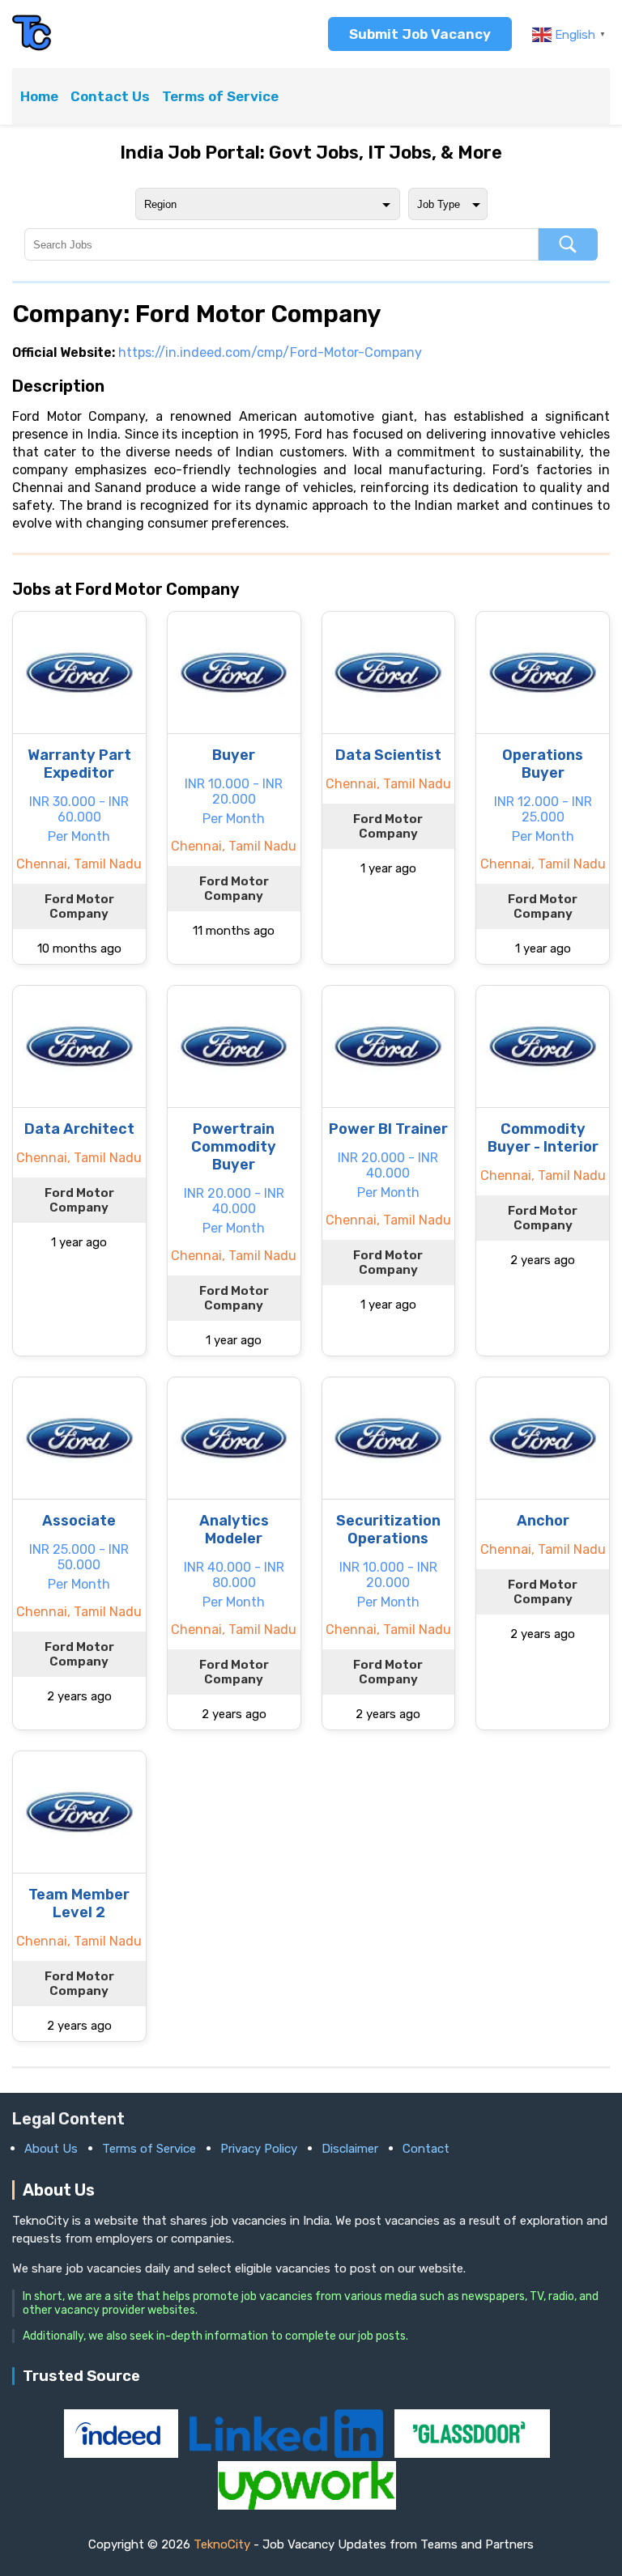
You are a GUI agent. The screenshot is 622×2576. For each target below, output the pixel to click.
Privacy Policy (259, 2149)
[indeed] (123, 2453)
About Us (51, 2149)
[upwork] (307, 2505)
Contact (426, 2149)
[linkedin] (288, 2453)
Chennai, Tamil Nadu (79, 864)
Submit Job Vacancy (420, 34)
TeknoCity (222, 2544)
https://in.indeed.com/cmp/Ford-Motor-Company (270, 352)
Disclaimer (350, 2149)
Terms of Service (220, 96)
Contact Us (110, 96)
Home (39, 96)
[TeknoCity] (32, 48)
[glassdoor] (472, 2453)
